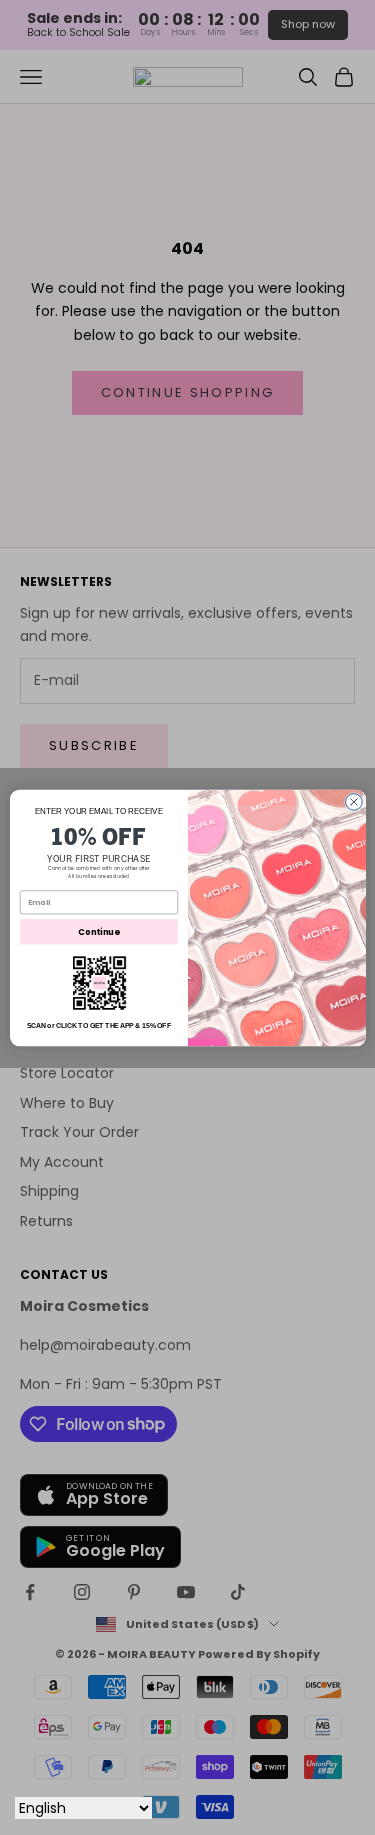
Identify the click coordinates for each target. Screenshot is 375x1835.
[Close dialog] (353, 801)
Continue (98, 931)
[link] (98, 983)
